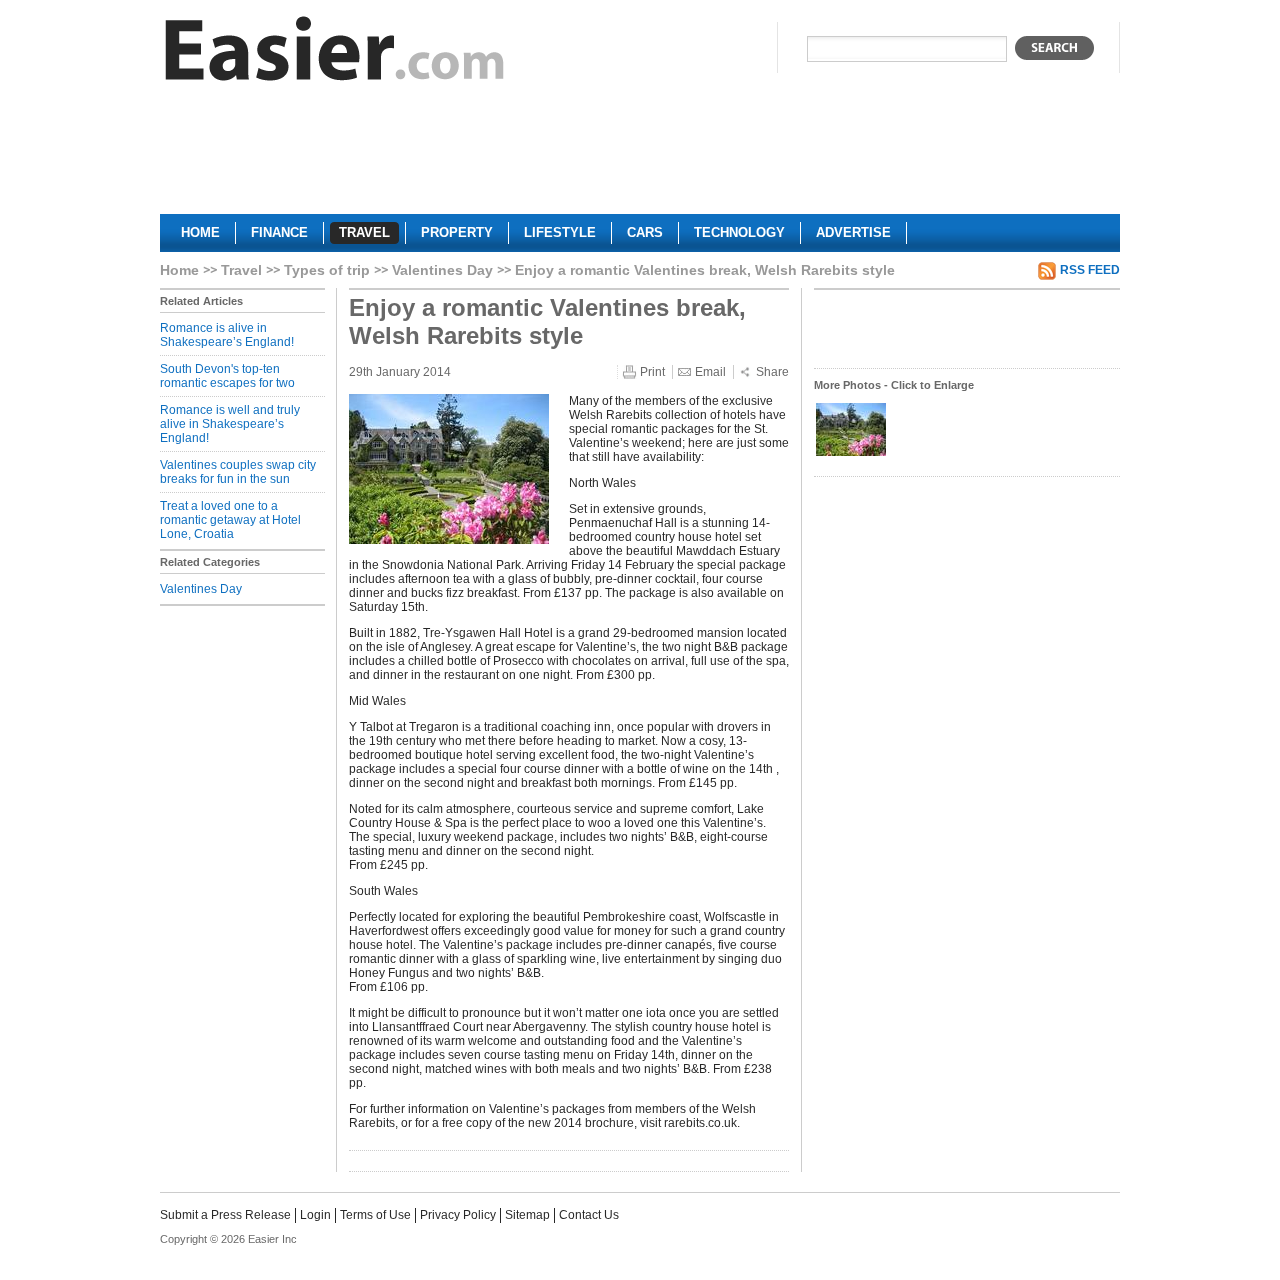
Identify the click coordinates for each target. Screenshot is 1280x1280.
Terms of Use (375, 1215)
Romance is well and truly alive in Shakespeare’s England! (230, 424)
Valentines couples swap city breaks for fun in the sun (238, 472)
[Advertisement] (640, 156)
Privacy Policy (458, 1215)
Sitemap (527, 1215)
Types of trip (327, 270)
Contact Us (589, 1215)
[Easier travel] (335, 53)
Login (315, 1215)
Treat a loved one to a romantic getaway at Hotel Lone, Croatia (230, 520)
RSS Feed (1090, 270)
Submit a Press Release (225, 1215)
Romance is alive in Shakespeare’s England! (227, 335)
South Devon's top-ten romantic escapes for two (227, 376)
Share (772, 372)
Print (652, 372)
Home (179, 270)
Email (710, 372)
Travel (241, 270)
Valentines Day (442, 270)
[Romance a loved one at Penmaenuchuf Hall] (851, 454)
